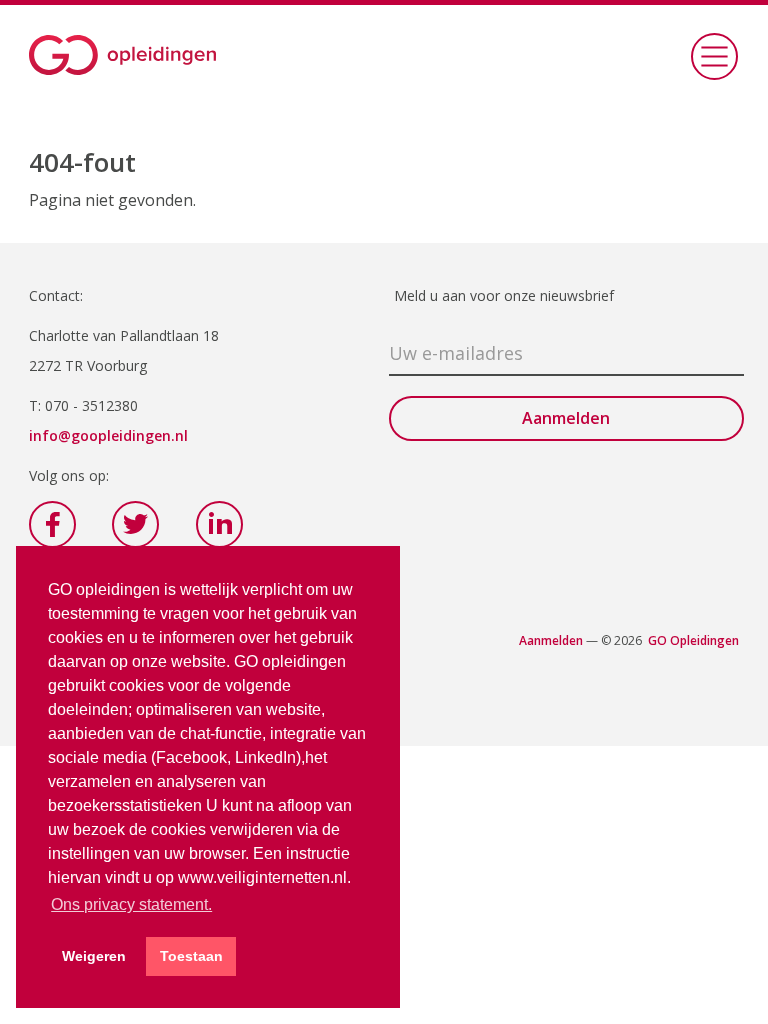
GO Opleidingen (693, 640)
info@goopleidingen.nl (108, 435)
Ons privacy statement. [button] (131, 904)
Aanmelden (551, 640)
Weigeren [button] (94, 956)
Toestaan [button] (191, 956)
